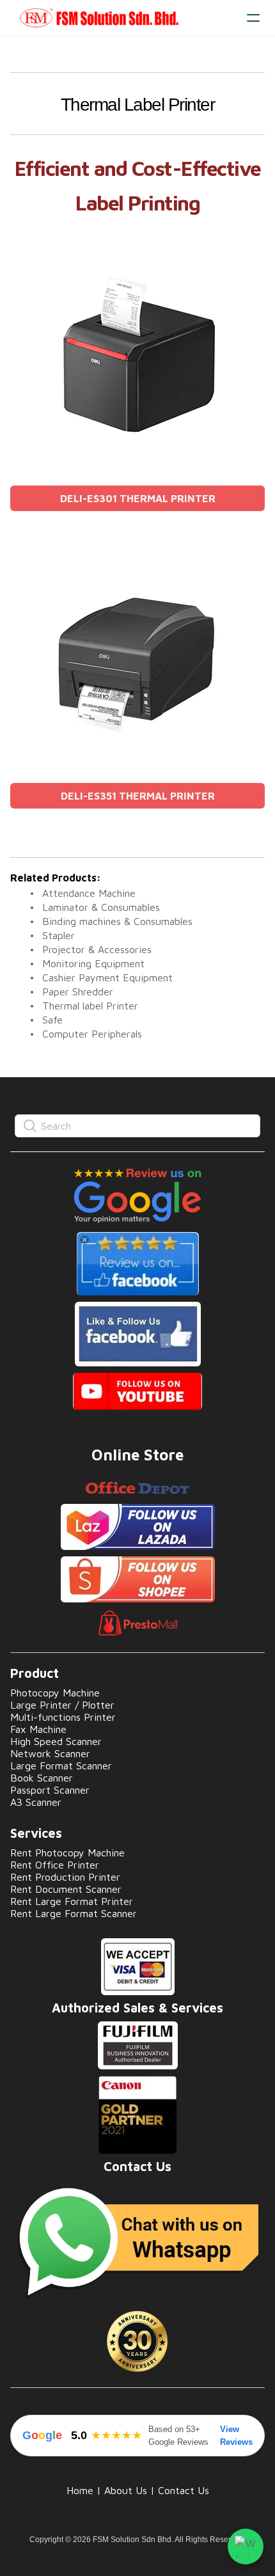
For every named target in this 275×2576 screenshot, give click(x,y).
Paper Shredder (78, 992)
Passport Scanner (50, 1790)
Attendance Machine (89, 893)
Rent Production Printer (65, 1877)
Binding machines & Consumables (117, 921)
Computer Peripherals (92, 1034)
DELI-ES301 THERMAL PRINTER (138, 498)
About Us (126, 2490)
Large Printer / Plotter (62, 1705)
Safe (52, 1020)
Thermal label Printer (90, 1006)
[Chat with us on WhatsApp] (246, 2547)
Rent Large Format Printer (72, 1901)
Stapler (59, 935)
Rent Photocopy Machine (67, 1853)
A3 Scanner (36, 1802)
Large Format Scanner (61, 1766)
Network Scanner (50, 1753)
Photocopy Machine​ (55, 1693)
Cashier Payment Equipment (107, 977)
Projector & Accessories (97, 949)
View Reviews (236, 2436)
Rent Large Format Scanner (74, 1913)
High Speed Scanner (56, 1741)
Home (80, 2490)
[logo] (123, 18)
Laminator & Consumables (101, 907)
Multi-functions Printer (63, 1717)
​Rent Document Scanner (66, 1889)
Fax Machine (38, 1729)
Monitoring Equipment (93, 963)
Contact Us (184, 2490)
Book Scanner (42, 1778)
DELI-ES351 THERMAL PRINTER (138, 796)
